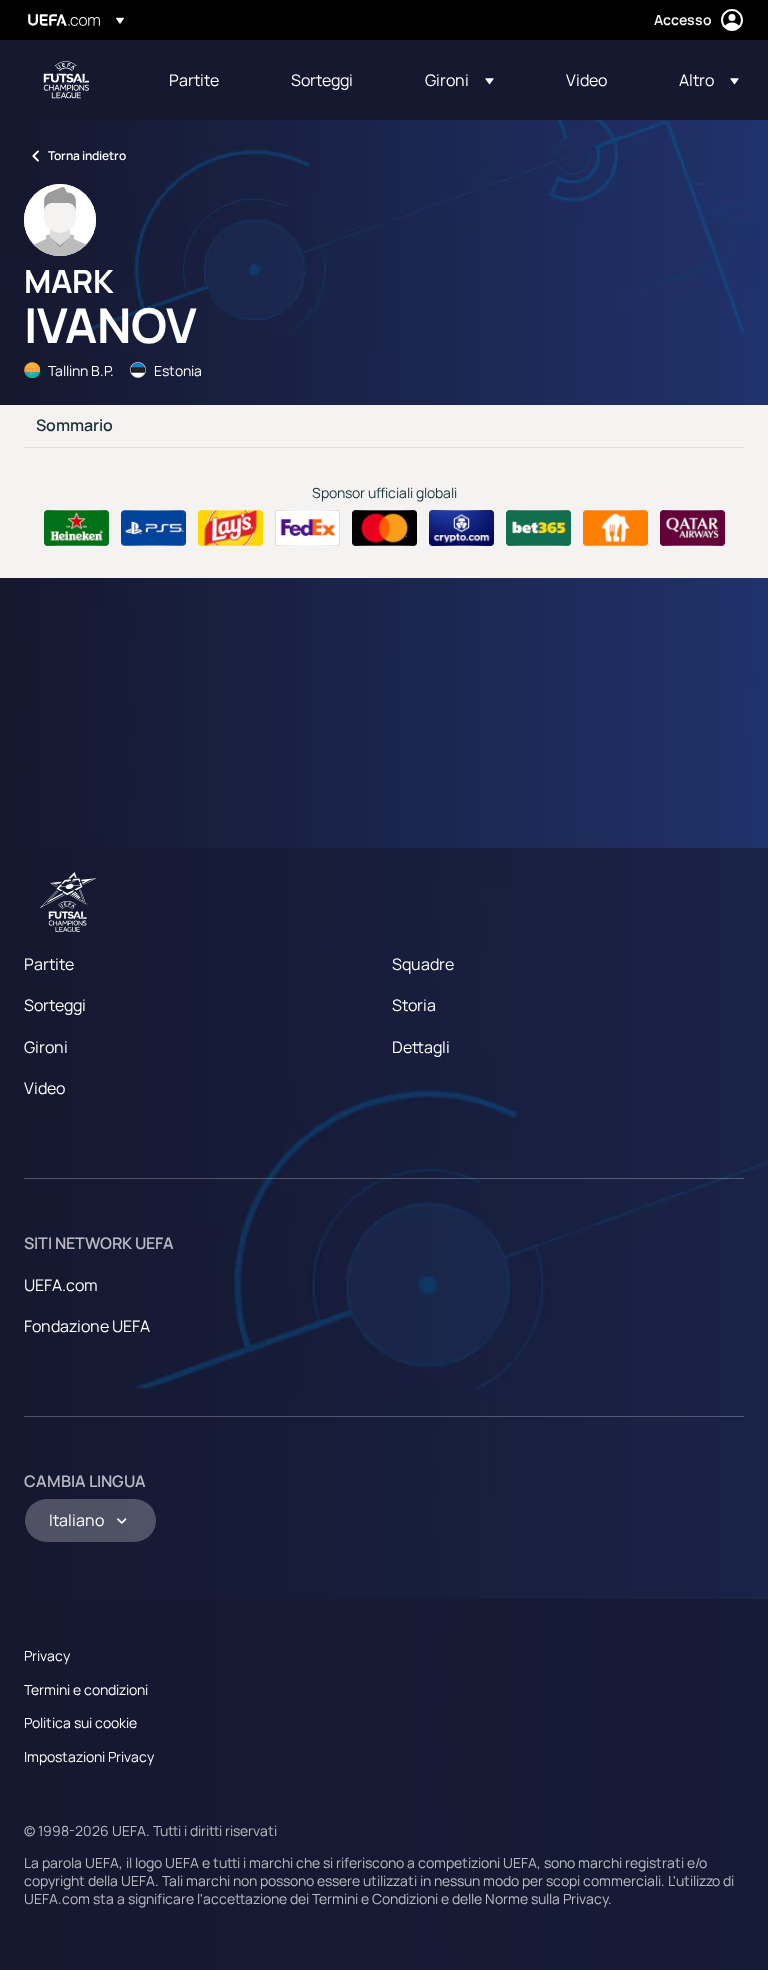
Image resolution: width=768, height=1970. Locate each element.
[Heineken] (76, 528)
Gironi (46, 1047)
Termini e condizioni (86, 1689)
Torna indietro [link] (87, 155)
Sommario (74, 426)
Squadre (423, 964)
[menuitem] (205, 80)
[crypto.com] (461, 528)
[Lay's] (230, 528)
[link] (194, 80)
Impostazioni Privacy (89, 1756)
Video (44, 1088)
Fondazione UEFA (87, 1326)
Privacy (47, 1655)
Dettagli (421, 1047)
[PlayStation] (153, 528)
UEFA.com (61, 1285)
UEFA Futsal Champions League (66, 80)
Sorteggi (55, 1005)
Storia (414, 1005)
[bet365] (538, 528)
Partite (49, 964)
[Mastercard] (384, 528)
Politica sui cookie (80, 1722)
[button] (459, 80)
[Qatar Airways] (692, 528)
